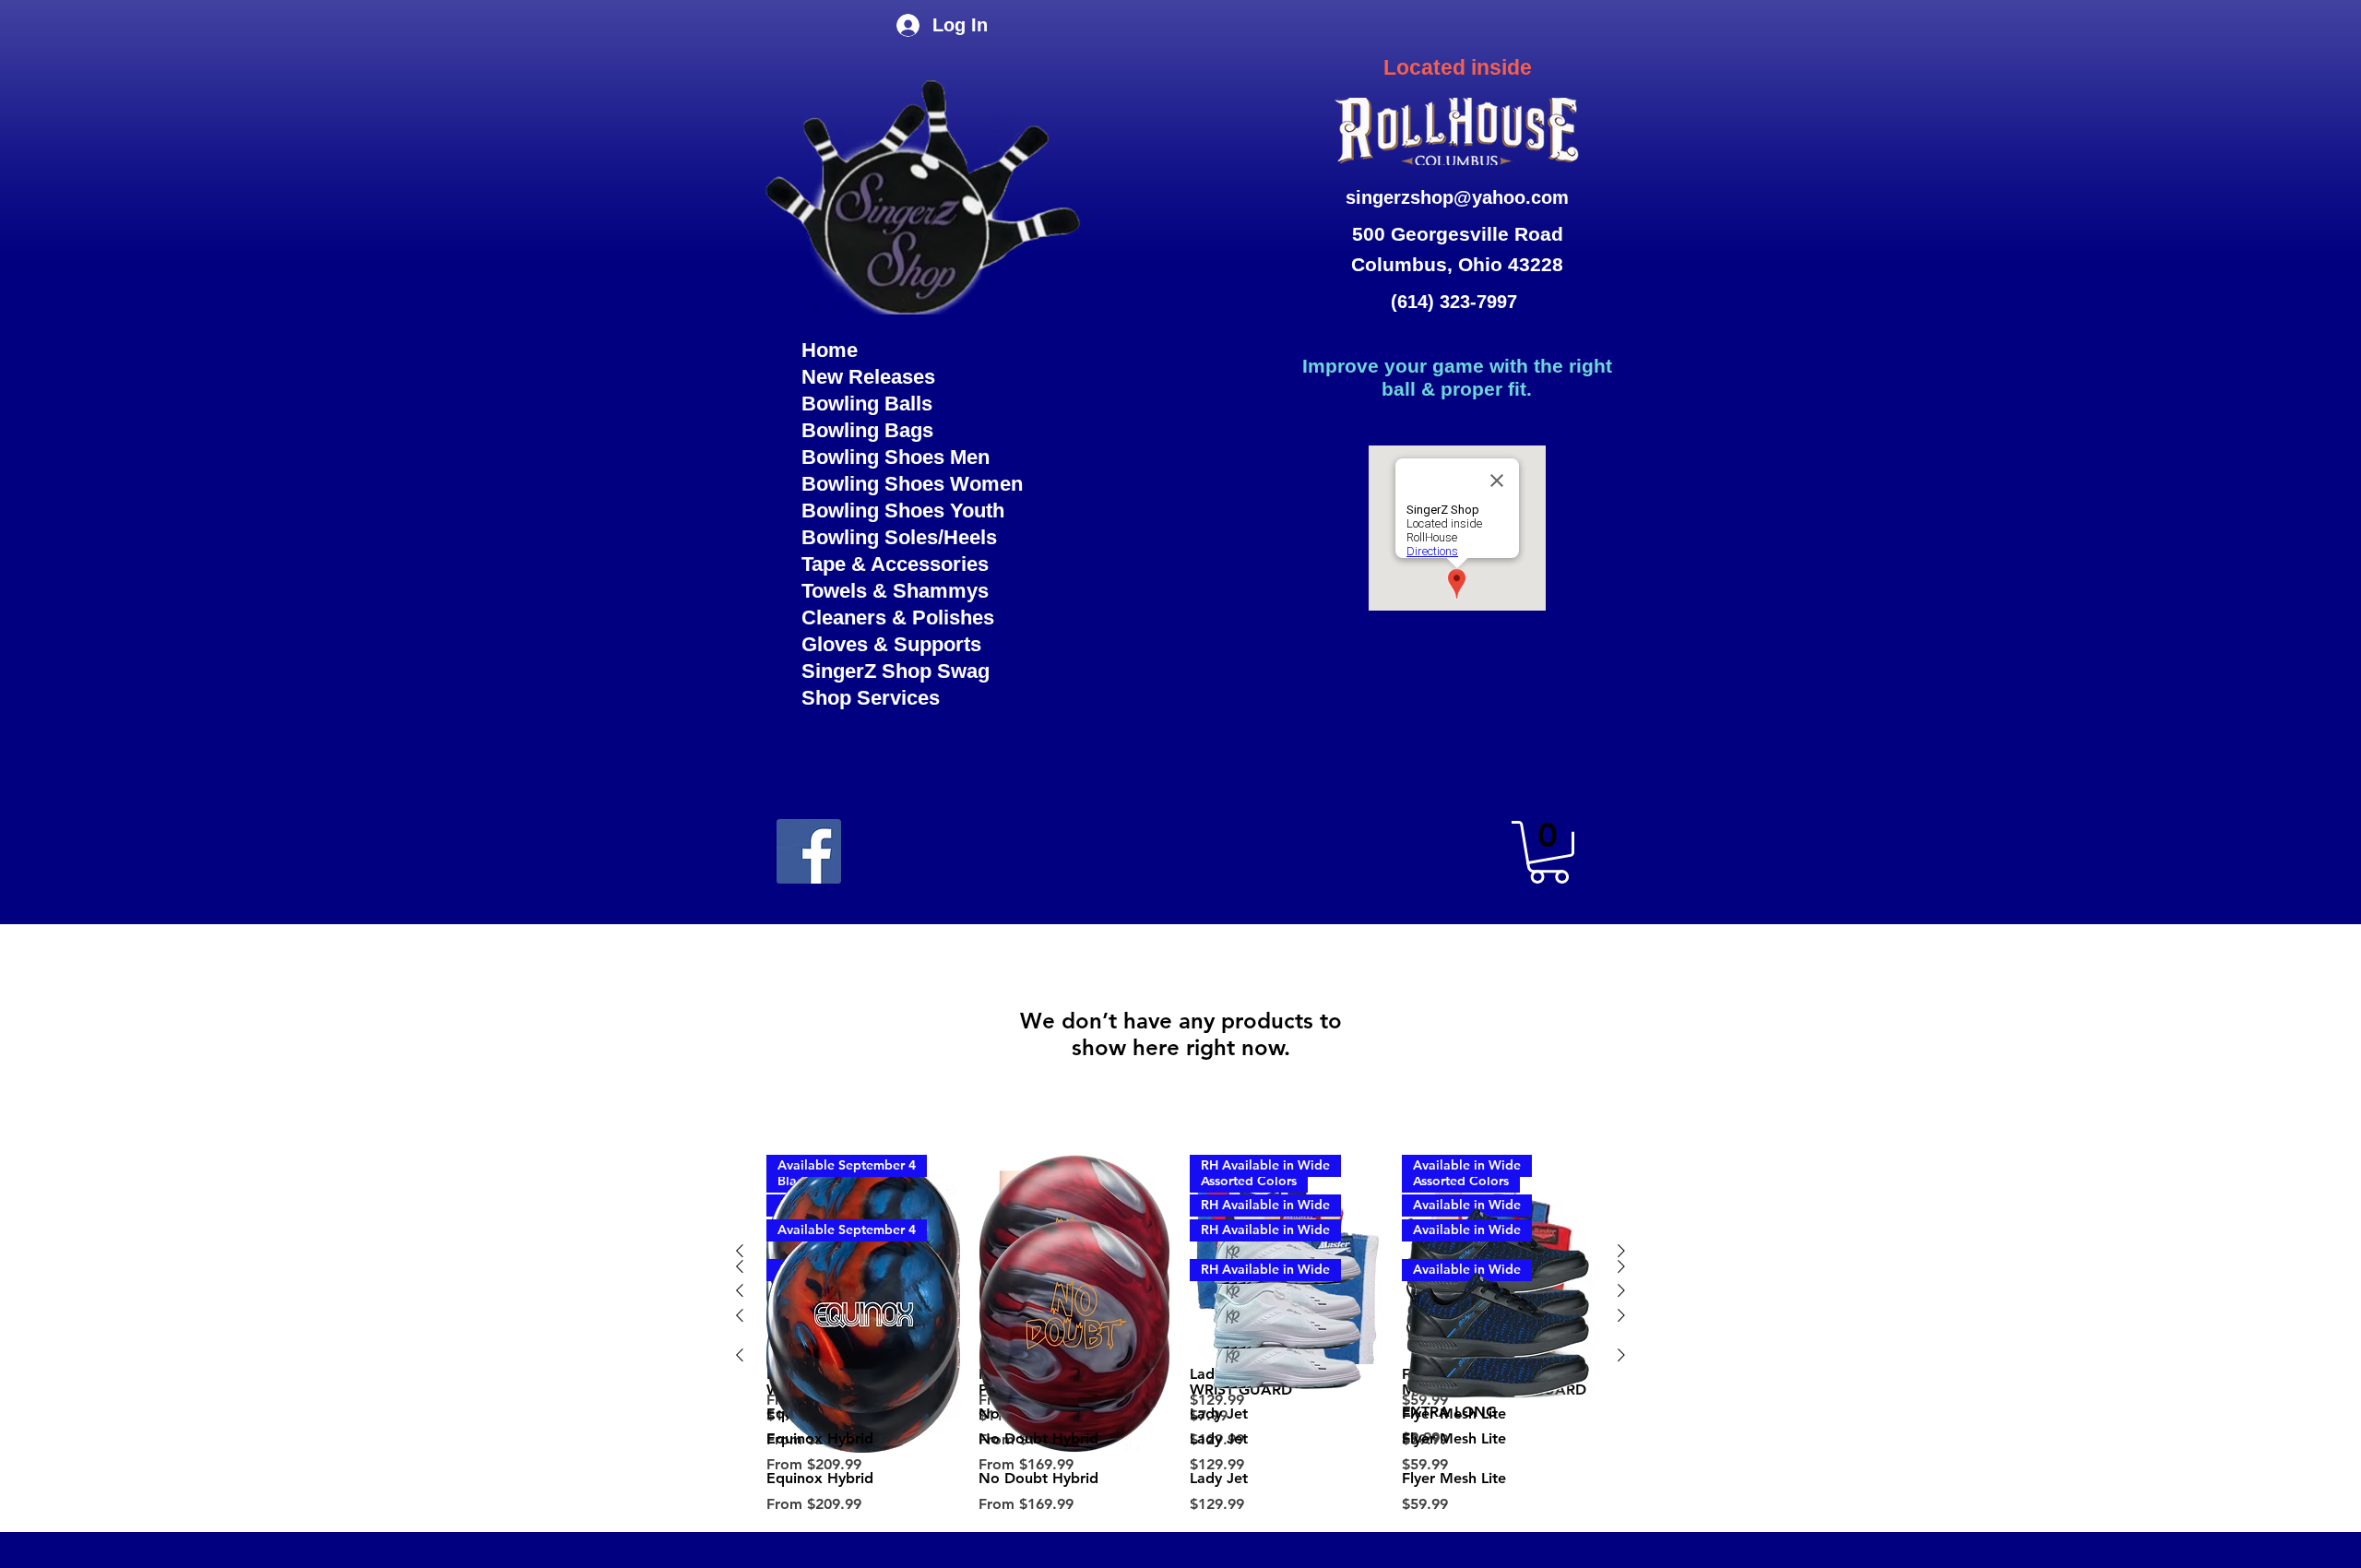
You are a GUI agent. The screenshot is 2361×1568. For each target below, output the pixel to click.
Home (830, 350)
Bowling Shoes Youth (903, 511)
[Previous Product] (740, 1315)
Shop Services (871, 698)
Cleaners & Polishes (898, 618)
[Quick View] (1075, 1316)
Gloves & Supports (891, 644)
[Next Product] (1621, 1315)
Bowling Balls (867, 404)
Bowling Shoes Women (912, 484)
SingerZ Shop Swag (896, 671)
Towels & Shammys (895, 591)
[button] (1549, 852)
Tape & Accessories (895, 564)
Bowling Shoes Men (896, 457)
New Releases (868, 377)
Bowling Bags (867, 430)
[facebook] (809, 851)
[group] (1180, 1348)
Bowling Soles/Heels (899, 537)
